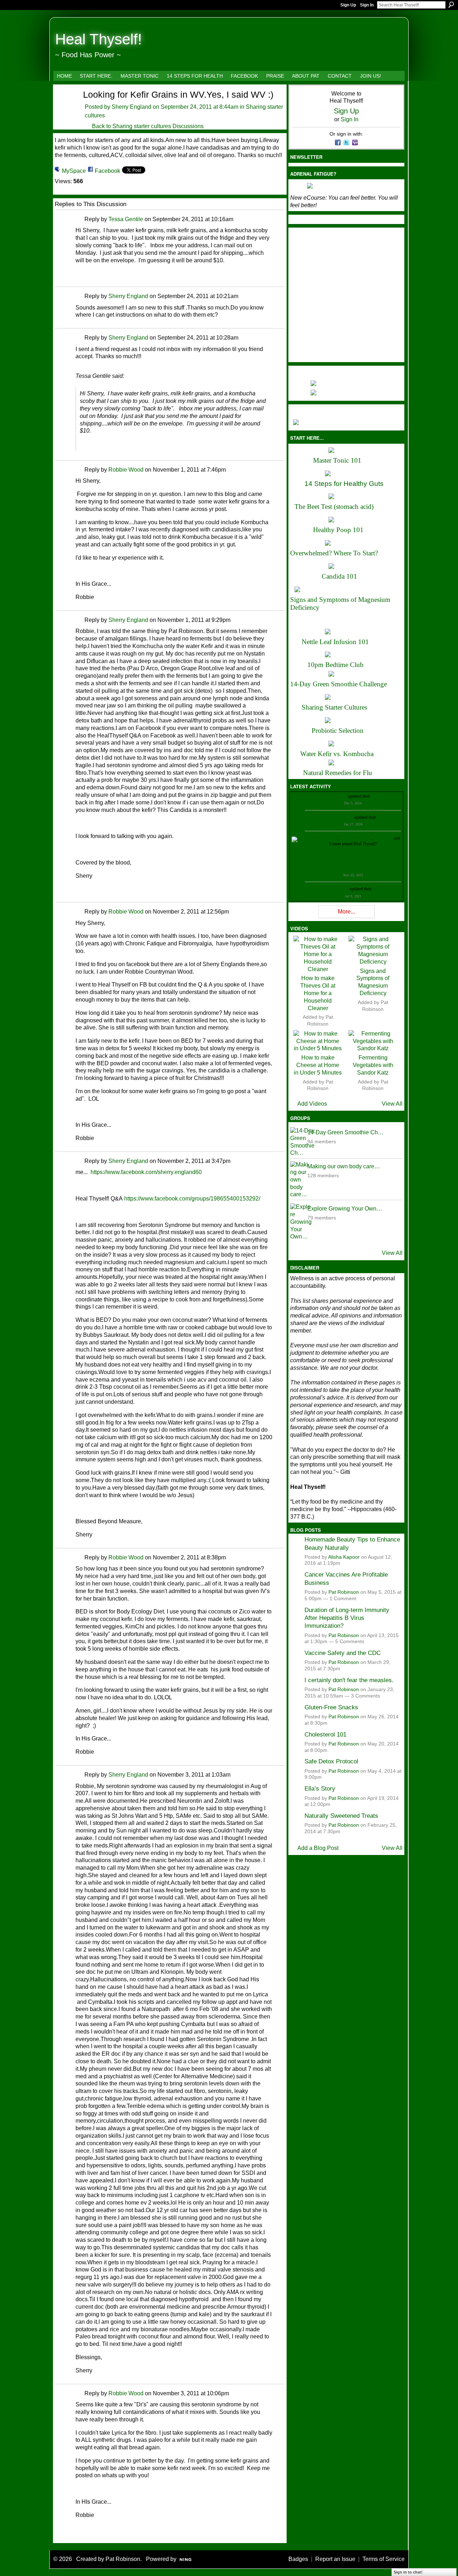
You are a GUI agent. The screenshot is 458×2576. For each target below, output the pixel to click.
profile (377, 796)
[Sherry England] (64, 107)
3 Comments (366, 1696)
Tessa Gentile (126, 219)
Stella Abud (383, 838)
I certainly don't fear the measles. (349, 1680)
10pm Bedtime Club (335, 665)
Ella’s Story (320, 1788)
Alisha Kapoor (344, 1557)
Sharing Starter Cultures (334, 707)
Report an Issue (335, 2559)
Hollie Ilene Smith (322, 838)
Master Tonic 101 (337, 460)
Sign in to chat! (408, 2572)
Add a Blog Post (318, 1848)
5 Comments (350, 1642)
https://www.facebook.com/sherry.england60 (146, 1172)
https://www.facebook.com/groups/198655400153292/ (192, 1199)
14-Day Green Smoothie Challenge (338, 684)
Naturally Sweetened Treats (341, 1816)
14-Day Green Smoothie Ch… (345, 1132)
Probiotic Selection (338, 731)
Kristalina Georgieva (336, 817)
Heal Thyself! (99, 39)
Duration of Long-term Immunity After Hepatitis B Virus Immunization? (347, 1618)
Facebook (108, 171)
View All (392, 1104)
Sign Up (348, 5)
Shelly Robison (335, 889)
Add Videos (312, 1104)
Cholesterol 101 (325, 1734)
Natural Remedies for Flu (338, 773)
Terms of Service (384, 2559)
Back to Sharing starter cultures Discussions (148, 126)
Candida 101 (339, 576)
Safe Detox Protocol (331, 1761)
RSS (59, 2537)
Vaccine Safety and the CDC (343, 1653)
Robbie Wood (126, 470)
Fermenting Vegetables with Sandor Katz (373, 1065)
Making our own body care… (344, 1166)
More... (346, 912)
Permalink (80, 220)
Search (451, 5)
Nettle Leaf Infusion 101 (335, 642)
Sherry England (131, 107)
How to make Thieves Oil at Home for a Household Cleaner (318, 993)
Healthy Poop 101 (338, 530)
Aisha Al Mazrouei (355, 838)
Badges (298, 2559)
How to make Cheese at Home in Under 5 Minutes (318, 1065)
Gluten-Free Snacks (331, 1707)
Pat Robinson (344, 1592)
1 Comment (343, 1599)
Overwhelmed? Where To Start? (334, 553)
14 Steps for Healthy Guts (344, 484)
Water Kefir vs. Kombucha (337, 754)
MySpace (74, 171)
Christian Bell (335, 796)
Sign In (367, 5)
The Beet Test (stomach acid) (334, 507)
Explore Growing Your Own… (345, 1209)
